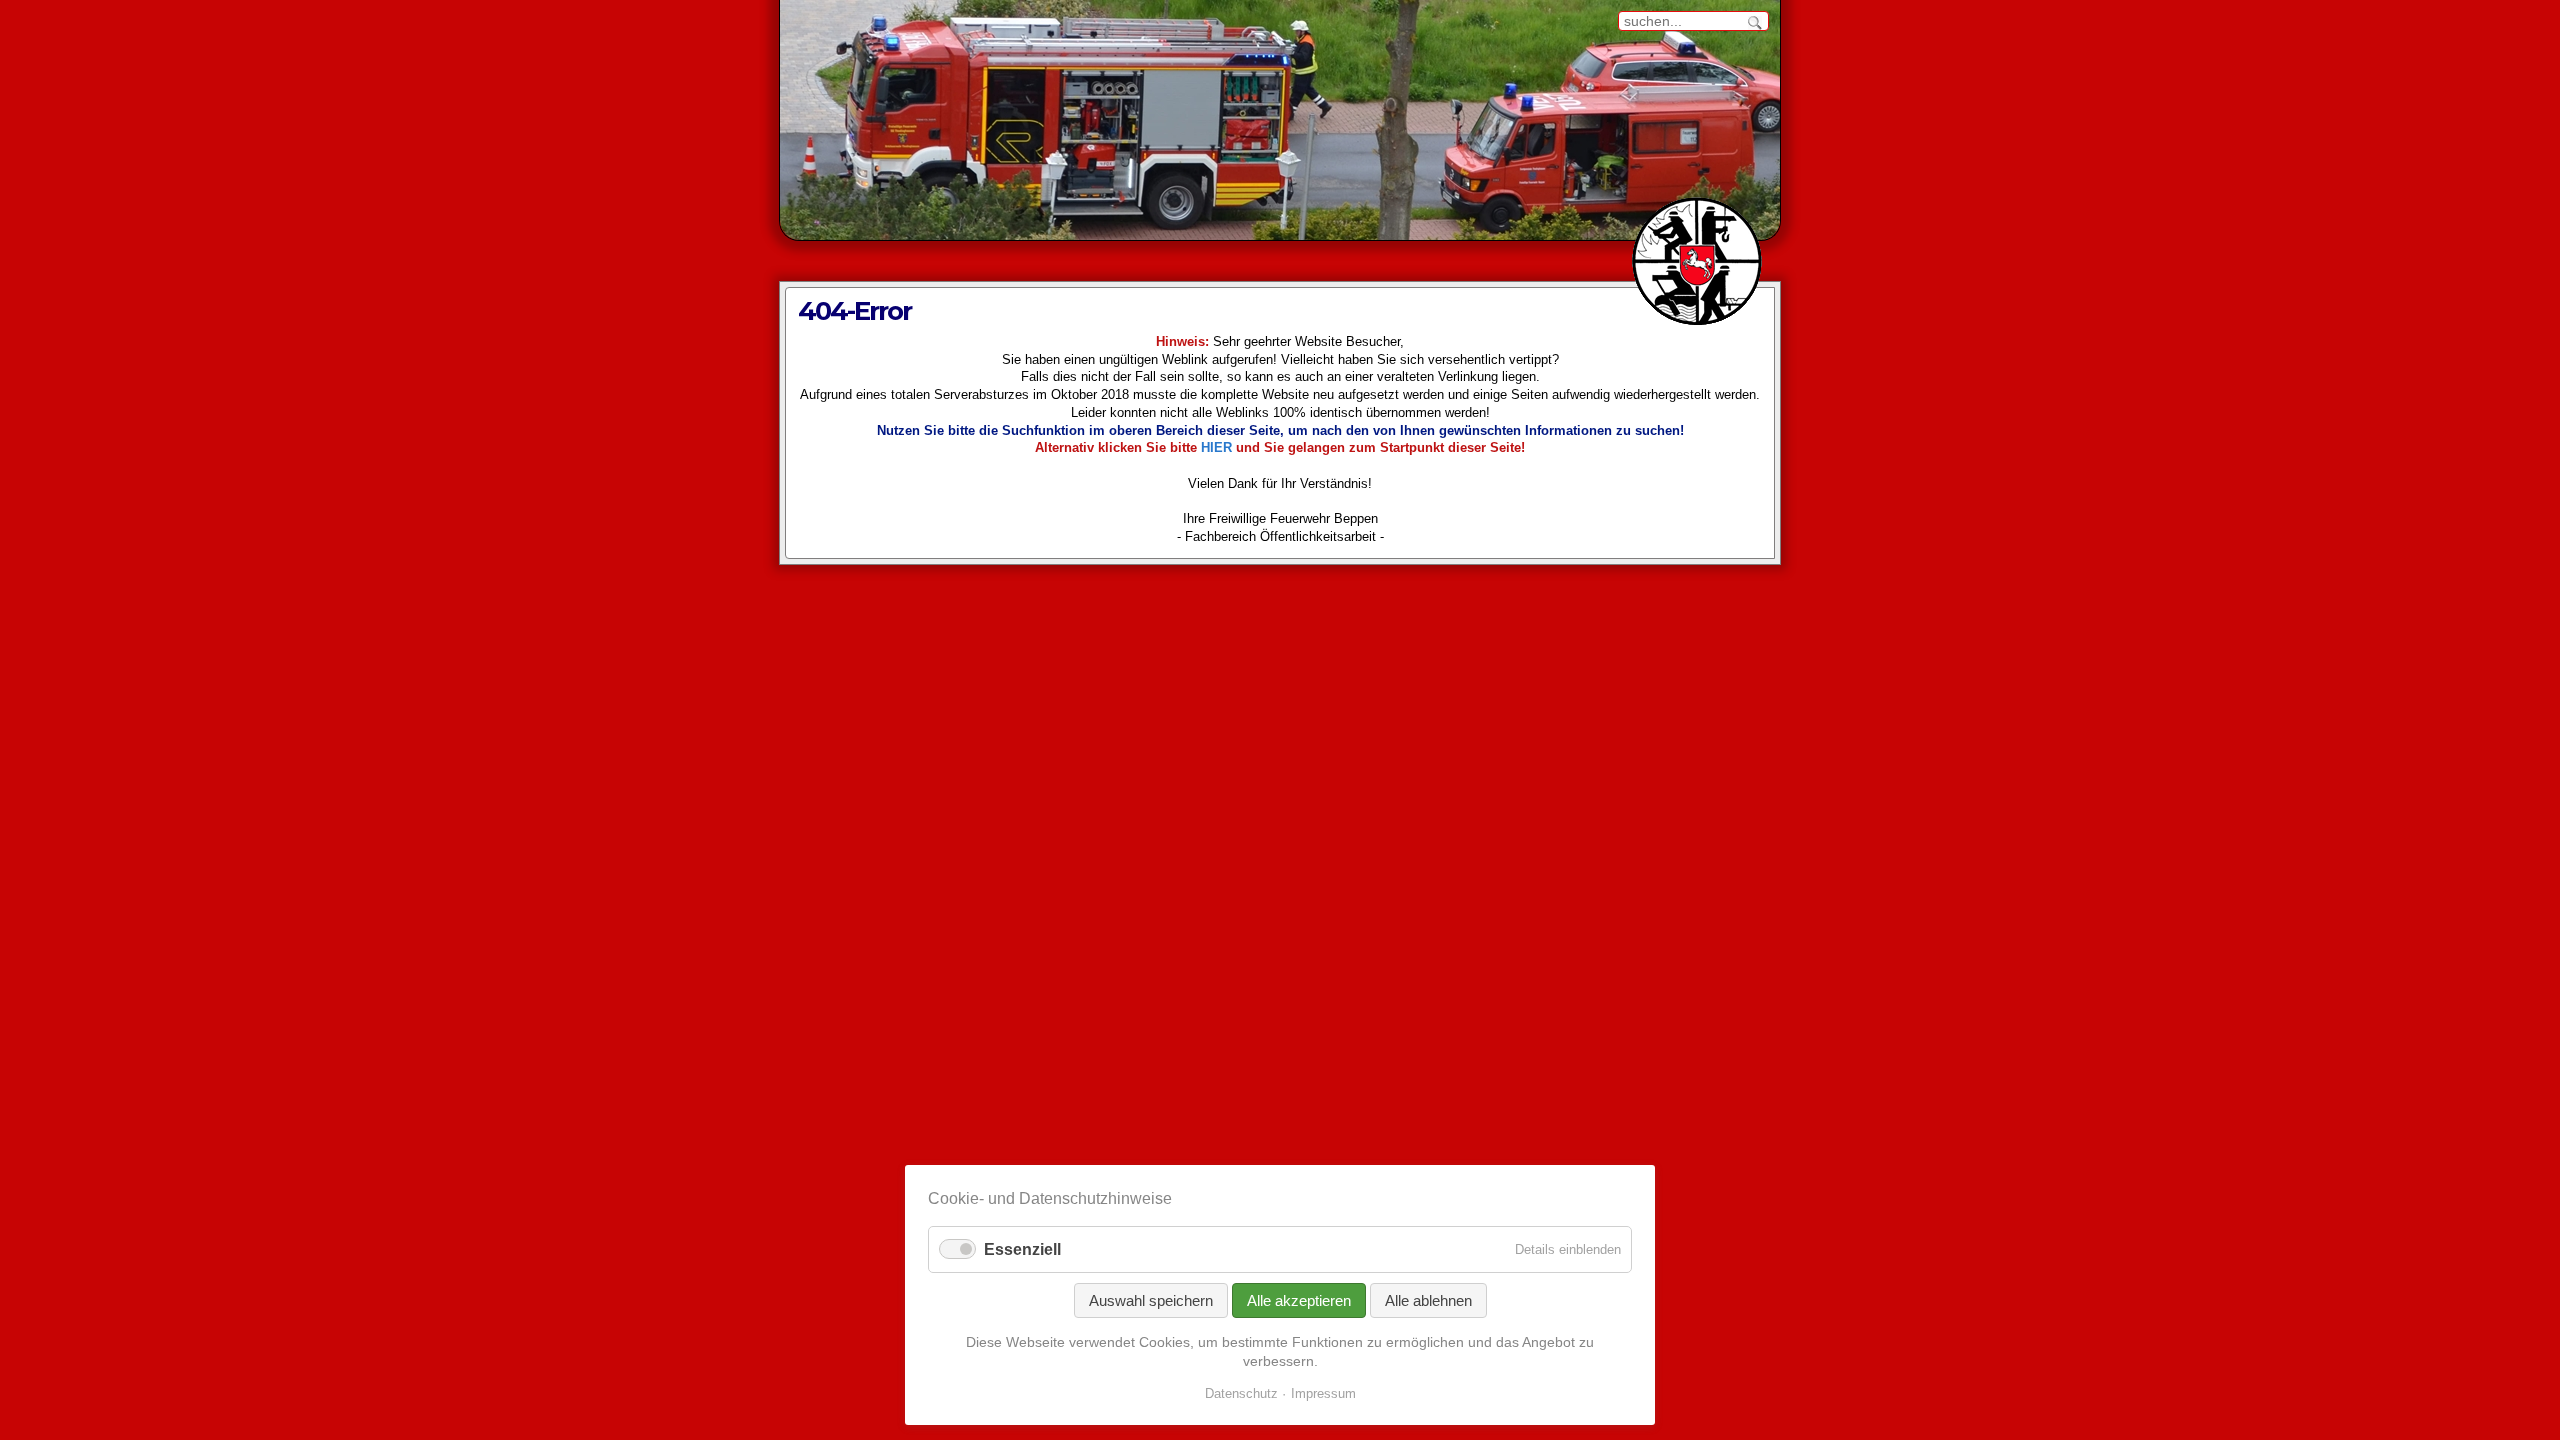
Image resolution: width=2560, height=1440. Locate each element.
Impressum (1323, 1393)
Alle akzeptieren (1299, 1300)
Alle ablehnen (1428, 1300)
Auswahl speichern (1151, 1300)
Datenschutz (1241, 1393)
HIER (1216, 448)
